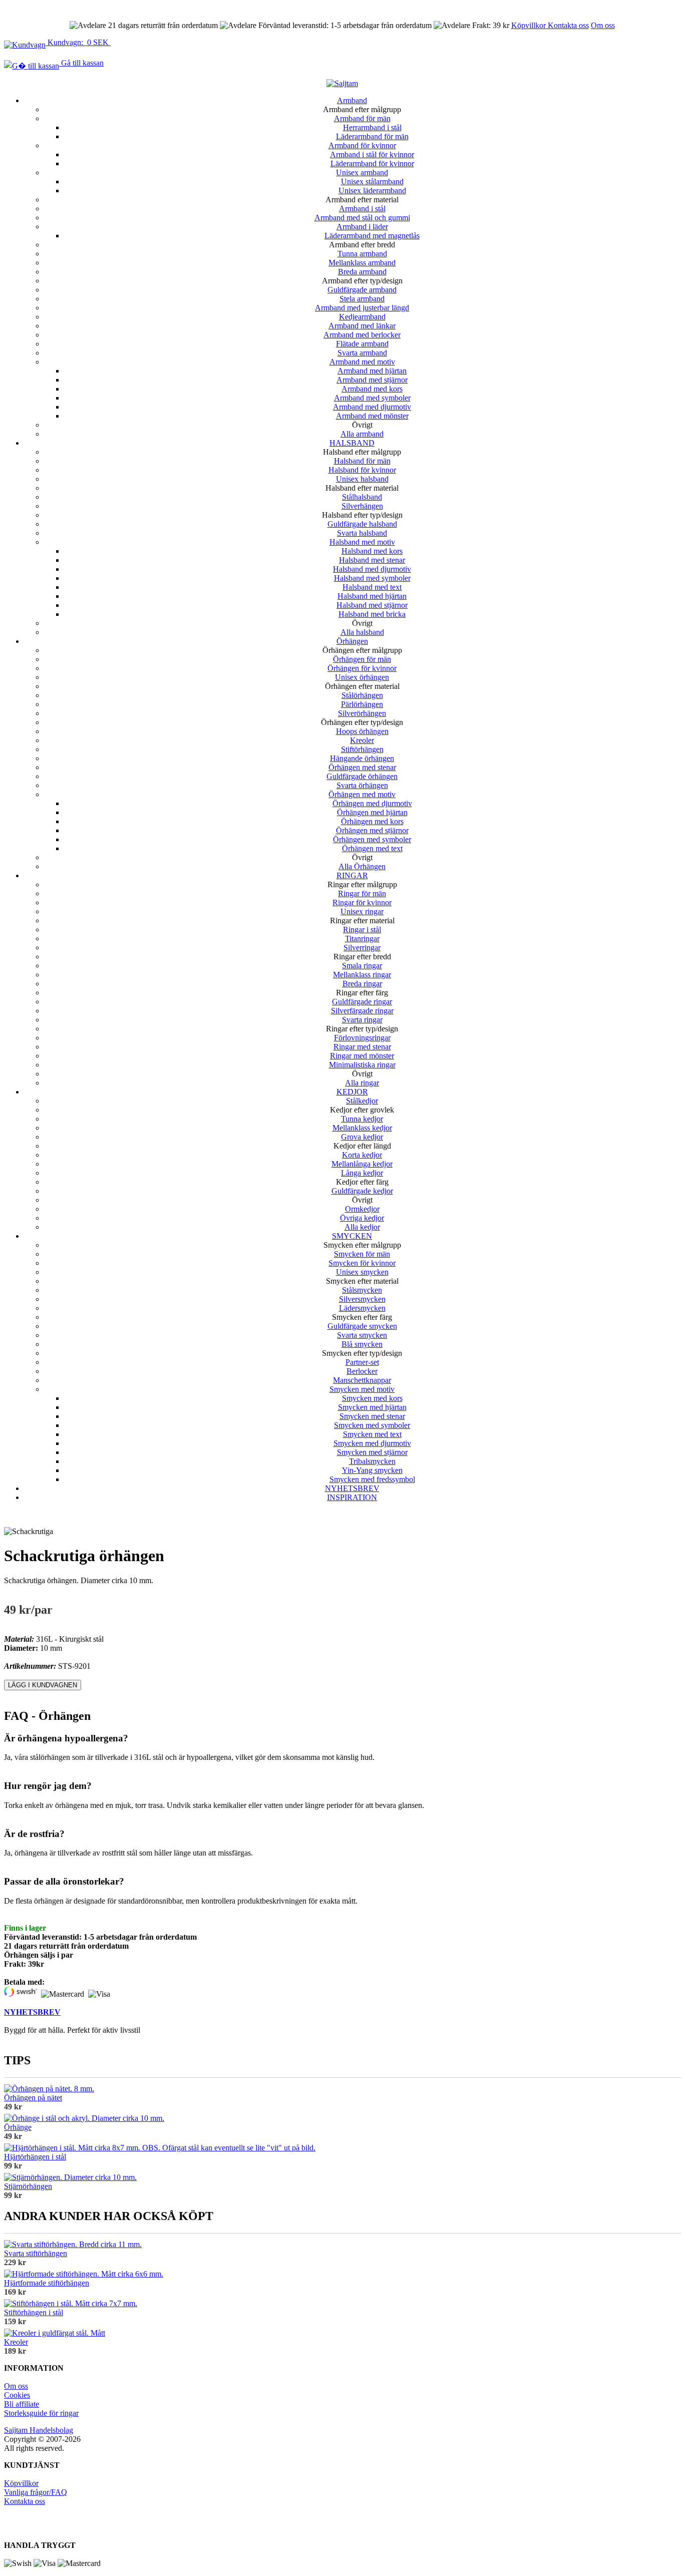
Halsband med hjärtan (372, 596)
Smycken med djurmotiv (372, 1443)
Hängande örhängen (362, 758)
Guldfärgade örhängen (362, 776)
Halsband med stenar (372, 560)
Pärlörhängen (362, 704)
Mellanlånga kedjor (362, 1164)
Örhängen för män (362, 659)
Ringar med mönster (362, 1056)
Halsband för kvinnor (362, 470)
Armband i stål (362, 209)
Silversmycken (362, 1299)
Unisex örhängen (362, 677)
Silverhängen (362, 506)
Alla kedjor (362, 1227)
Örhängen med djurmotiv (372, 803)
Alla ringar (362, 1083)
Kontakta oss (568, 25)
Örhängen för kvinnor (362, 668)
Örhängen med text (372, 848)
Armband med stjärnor (372, 380)
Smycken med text (372, 1434)
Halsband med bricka (372, 614)
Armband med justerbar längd (362, 308)
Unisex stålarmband (372, 181)
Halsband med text (372, 587)
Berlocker (362, 1371)
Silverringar (362, 948)
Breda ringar (362, 984)
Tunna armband (362, 254)
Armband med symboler (372, 398)
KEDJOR (352, 1092)
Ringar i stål (362, 930)
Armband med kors (372, 389)
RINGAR (352, 875)
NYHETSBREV (352, 1488)
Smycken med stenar (372, 1416)
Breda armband (362, 272)
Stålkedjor (362, 1101)
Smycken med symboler (372, 1425)
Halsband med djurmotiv (372, 569)
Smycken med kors (372, 1398)
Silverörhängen (362, 713)
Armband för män (362, 118)
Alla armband (362, 434)
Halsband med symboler (372, 578)
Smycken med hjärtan (372, 1407)
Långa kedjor (362, 1173)
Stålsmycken (362, 1290)
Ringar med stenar (362, 1047)
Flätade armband (362, 344)
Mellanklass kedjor (362, 1128)
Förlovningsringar (362, 1038)
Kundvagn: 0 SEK (78, 42)
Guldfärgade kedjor (362, 1191)
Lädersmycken (362, 1308)
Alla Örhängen (362, 866)
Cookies (17, 2395)
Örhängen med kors (372, 821)
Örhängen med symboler (372, 839)
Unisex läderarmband (372, 191)
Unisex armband (362, 172)
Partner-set (362, 1362)
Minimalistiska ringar (362, 1065)
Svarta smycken (362, 1335)
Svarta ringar (362, 1020)
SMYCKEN (352, 1236)
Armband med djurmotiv (372, 407)
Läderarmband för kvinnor (372, 163)
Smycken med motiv (362, 1389)
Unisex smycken (362, 1272)
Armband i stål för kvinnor (372, 154)
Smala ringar (362, 966)
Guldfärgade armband (362, 290)
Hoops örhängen (362, 731)
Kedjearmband (362, 317)
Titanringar (362, 939)
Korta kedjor (362, 1155)
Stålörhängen (362, 695)
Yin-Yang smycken (372, 1470)
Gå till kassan (81, 63)
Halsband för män (362, 461)
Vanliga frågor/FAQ (36, 2492)
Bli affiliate (22, 2404)
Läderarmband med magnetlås (372, 236)
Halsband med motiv (362, 542)
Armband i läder (362, 227)
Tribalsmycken (372, 1461)
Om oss (603, 25)
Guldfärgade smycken (362, 1326)
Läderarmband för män (372, 136)
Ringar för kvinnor (362, 902)
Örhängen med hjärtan (372, 812)
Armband (352, 100)
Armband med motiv (362, 362)
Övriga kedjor (362, 1218)
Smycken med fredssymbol (372, 1479)
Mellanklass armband (362, 263)
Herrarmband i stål (372, 127)
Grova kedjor (362, 1137)
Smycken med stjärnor (372, 1452)
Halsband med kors (372, 551)
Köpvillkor (530, 25)
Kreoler (362, 740)
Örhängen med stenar (362, 767)
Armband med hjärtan (372, 371)
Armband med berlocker (362, 335)
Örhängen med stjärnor (372, 830)
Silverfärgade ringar (362, 1011)
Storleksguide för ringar (41, 2413)
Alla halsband (362, 632)
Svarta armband (362, 353)
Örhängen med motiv (362, 794)
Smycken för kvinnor (362, 1263)
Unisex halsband (362, 479)
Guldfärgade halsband (362, 524)
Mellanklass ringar (362, 975)
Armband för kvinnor (362, 145)
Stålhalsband (362, 497)
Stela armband (362, 299)
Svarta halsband (362, 533)
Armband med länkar (362, 326)
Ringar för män (362, 893)
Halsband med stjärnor (372, 605)
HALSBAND (352, 443)
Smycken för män (362, 1254)
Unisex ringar (362, 911)
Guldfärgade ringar (362, 1002)
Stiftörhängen (362, 749)
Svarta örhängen (362, 785)
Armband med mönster (372, 416)
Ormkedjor (362, 1209)
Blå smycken (362, 1344)
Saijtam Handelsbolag (39, 2430)
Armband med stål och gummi (362, 218)
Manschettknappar (362, 1380)
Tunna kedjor (362, 1119)
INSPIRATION (352, 1497)
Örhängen (352, 641)
